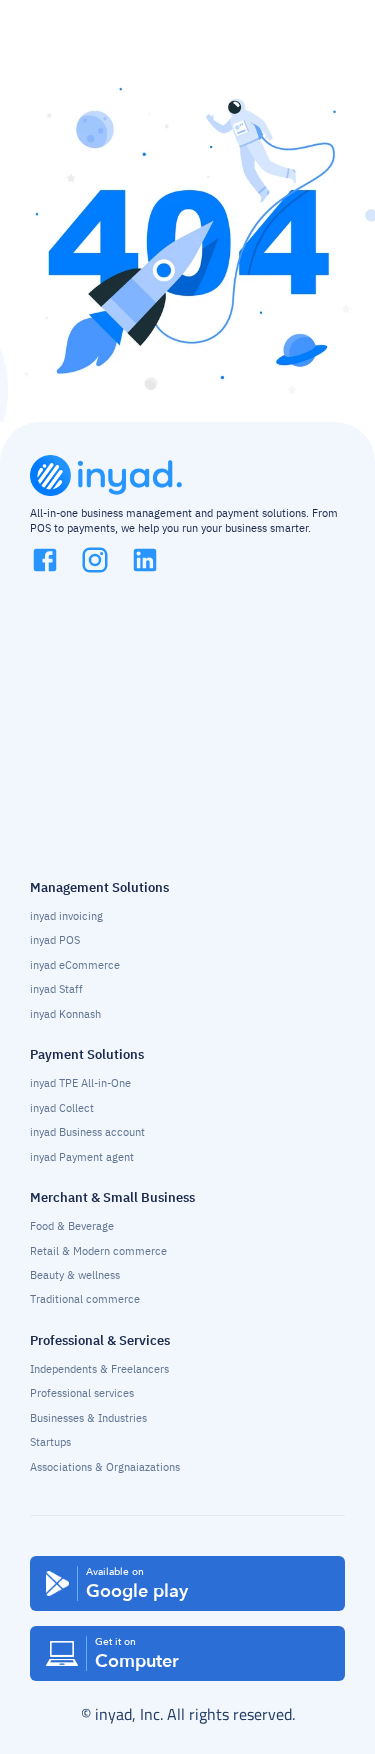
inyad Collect (62, 1108)
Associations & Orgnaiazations (105, 1467)
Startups (50, 1442)
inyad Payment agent (82, 1157)
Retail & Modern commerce (98, 1251)
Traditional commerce (85, 1299)
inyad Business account (87, 1132)
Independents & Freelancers (99, 1369)
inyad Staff (56, 989)
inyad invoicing (66, 916)
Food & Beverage (72, 1226)
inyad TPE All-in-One (80, 1083)
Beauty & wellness (75, 1275)
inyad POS (55, 940)
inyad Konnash (65, 1014)
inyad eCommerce (75, 965)
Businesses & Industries (88, 1418)
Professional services (82, 1393)
